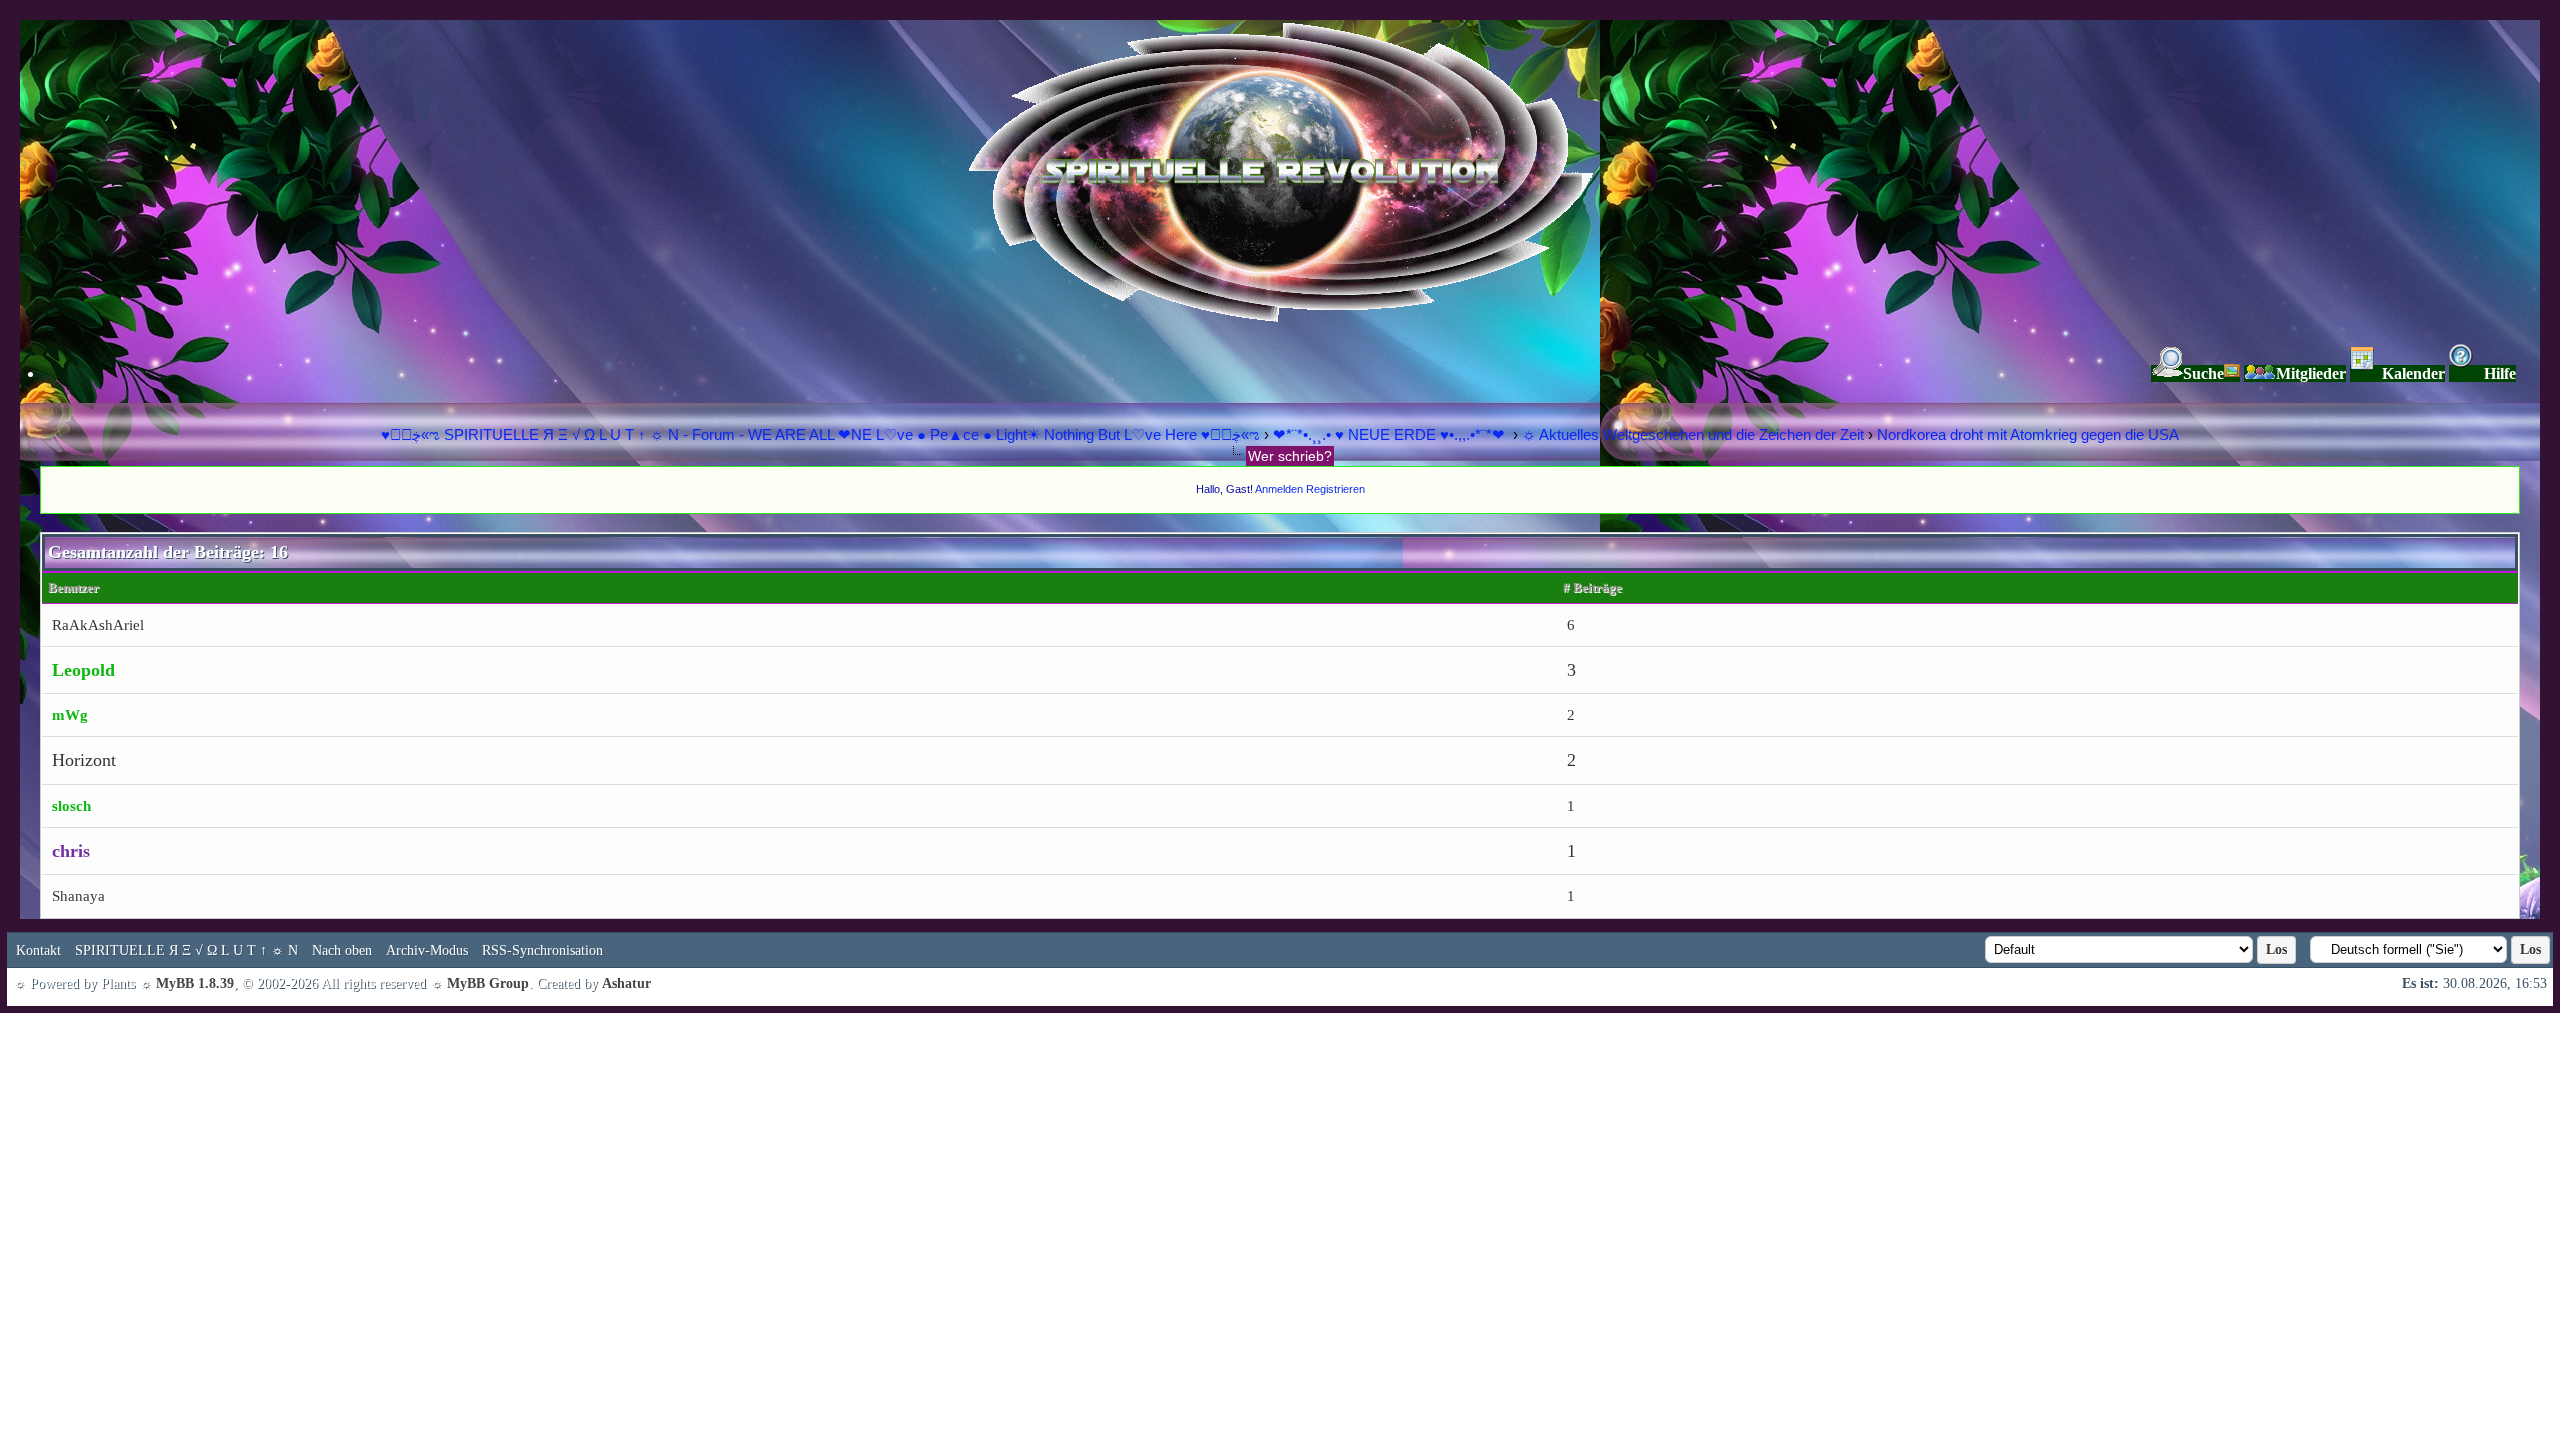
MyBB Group (488, 983)
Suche (2203, 373)
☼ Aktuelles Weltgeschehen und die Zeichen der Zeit (1693, 434)
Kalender (2413, 373)
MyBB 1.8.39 (195, 983)
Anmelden (1279, 489)
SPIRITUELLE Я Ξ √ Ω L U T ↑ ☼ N (186, 950)
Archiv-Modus (427, 950)
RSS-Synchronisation (542, 950)
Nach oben (342, 950)
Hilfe (2500, 373)
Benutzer (73, 587)
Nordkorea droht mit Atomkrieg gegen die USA (2028, 434)
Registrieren (1335, 489)
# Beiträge (1592, 587)
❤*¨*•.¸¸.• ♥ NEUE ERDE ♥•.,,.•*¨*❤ (1391, 434)
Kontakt (38, 950)
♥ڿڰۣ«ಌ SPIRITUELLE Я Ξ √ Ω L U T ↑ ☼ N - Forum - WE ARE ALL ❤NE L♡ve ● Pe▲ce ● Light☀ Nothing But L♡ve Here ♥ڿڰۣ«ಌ (822, 434)
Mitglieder (2311, 373)
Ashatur (626, 983)
